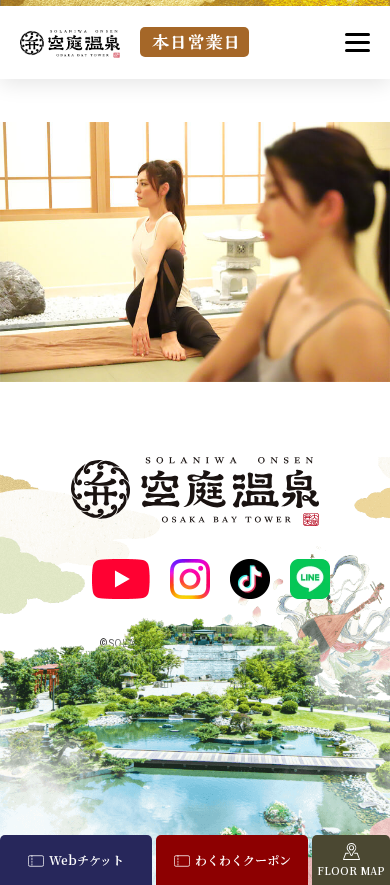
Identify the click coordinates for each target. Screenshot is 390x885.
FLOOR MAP (351, 870)
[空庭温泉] (70, 43)
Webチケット (86, 859)
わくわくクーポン (243, 859)
